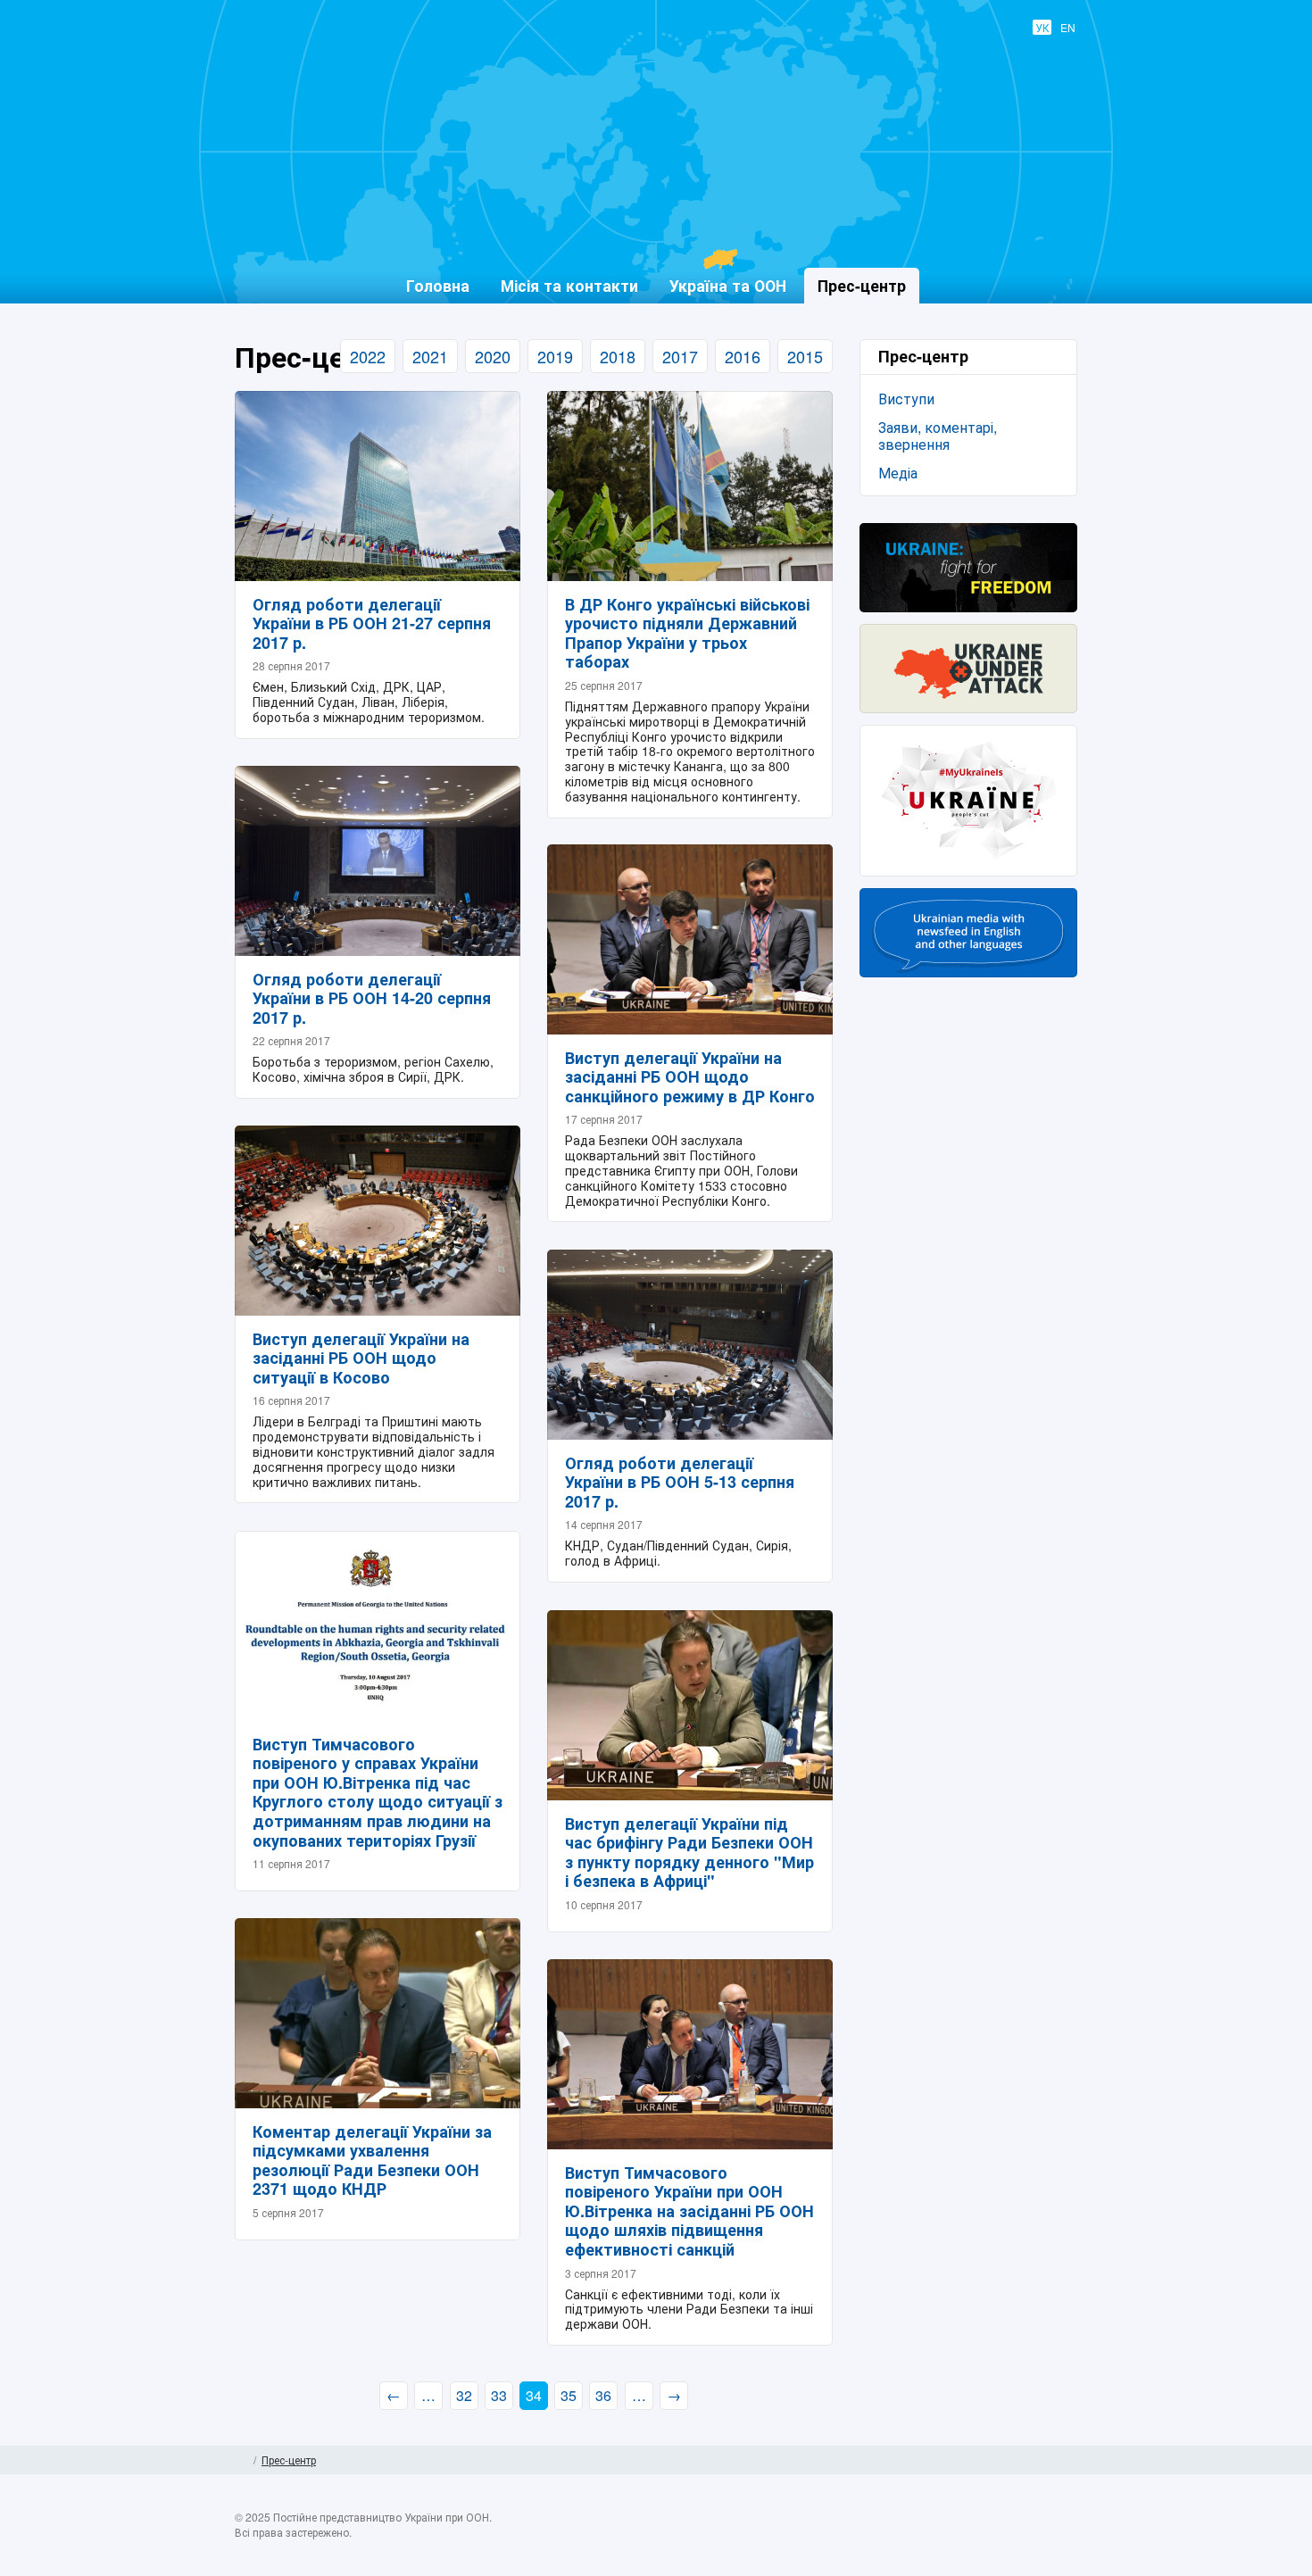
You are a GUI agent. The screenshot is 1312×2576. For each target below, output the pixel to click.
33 (499, 2395)
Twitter (993, 2538)
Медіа (898, 473)
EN (1068, 27)
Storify (1063, 2538)
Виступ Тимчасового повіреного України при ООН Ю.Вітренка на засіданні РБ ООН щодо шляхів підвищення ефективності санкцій (689, 2211)
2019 (555, 356)
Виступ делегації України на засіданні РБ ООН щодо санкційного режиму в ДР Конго (690, 1077)
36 (603, 2395)
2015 (805, 356)
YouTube (1028, 2538)
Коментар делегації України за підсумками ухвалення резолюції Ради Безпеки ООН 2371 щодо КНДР (372, 2161)
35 (569, 2395)
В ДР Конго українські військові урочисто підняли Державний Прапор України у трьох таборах (687, 633)
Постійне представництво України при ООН (644, 224)
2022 (368, 356)
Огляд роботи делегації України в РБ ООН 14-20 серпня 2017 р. (372, 998)
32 (464, 2395)
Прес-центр (289, 2460)
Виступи (906, 399)
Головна (438, 285)
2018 (618, 356)
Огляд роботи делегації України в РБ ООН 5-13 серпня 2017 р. (680, 1482)
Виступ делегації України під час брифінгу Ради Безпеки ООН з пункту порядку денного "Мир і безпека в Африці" (689, 1853)
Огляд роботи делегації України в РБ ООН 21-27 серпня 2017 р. (372, 623)
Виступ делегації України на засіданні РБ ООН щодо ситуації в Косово (361, 1358)
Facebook (959, 2538)
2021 (430, 356)
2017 (680, 356)
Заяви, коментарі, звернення (938, 436)
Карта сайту (1071, 2460)
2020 (493, 356)
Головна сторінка (241, 2460)
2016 (743, 356)
